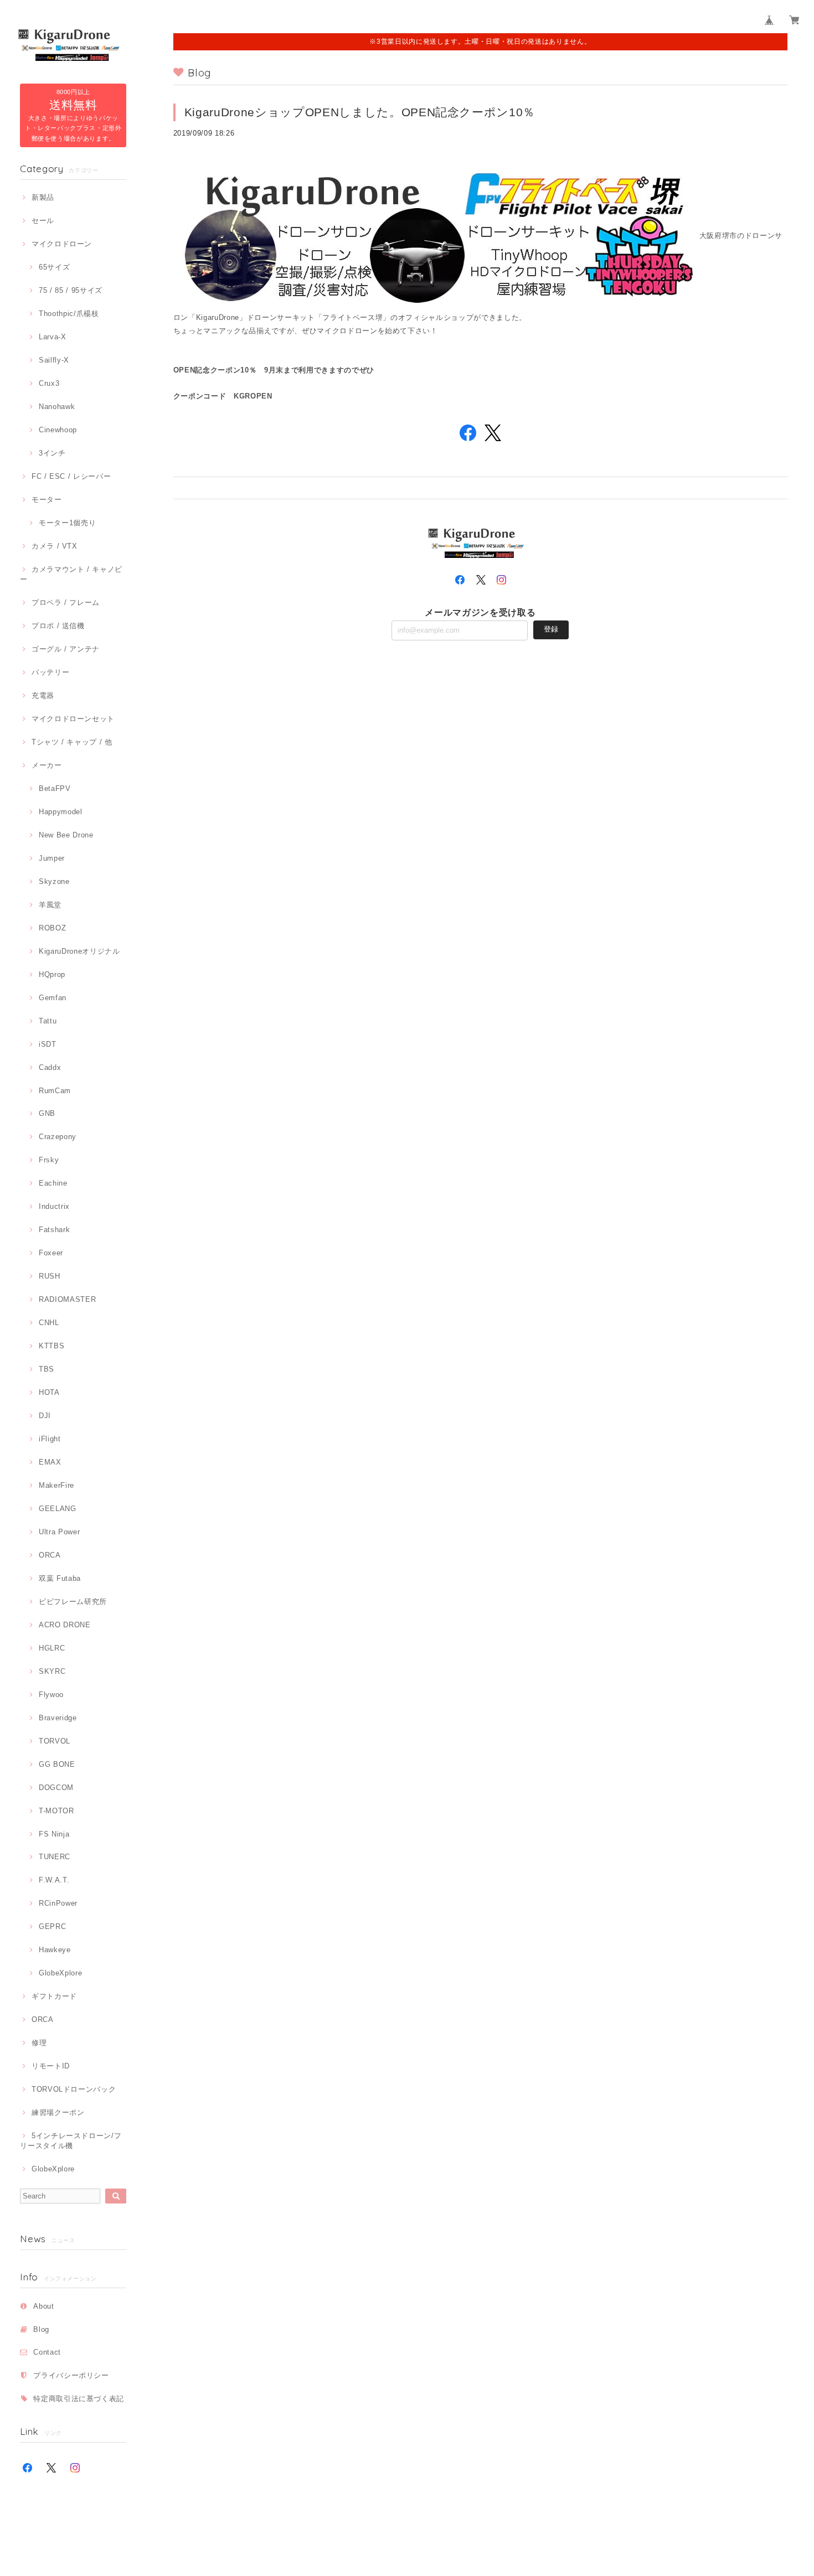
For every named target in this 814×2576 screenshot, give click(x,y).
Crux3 (49, 383)
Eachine (53, 1183)
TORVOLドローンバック (74, 2089)
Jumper (52, 858)
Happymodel (60, 812)
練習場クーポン (58, 2112)
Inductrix (54, 1206)
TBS (47, 1369)
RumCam (55, 1091)
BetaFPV (55, 788)
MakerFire (56, 1485)
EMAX (50, 1462)
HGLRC (52, 1648)
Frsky (49, 1160)
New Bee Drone (66, 835)
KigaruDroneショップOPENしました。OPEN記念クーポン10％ (360, 112)
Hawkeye (55, 1950)
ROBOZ (52, 928)
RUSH (49, 1276)
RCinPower (58, 1903)
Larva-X (52, 337)
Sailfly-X (54, 360)
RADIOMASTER (67, 1299)
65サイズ (54, 267)
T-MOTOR (56, 1811)
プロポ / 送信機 (58, 626)
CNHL (49, 1323)
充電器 (43, 695)
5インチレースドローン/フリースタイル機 (71, 2141)
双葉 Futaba (60, 1578)
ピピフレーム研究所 (73, 1602)
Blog (41, 2329)
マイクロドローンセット (73, 719)
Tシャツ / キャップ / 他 (72, 742)
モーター (47, 500)
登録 (551, 629)
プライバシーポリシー (71, 2375)
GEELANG (57, 1509)
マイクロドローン (62, 244)
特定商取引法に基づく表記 (79, 2399)
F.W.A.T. (54, 1880)
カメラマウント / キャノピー (71, 574)
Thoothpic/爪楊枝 (69, 314)
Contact (47, 2352)
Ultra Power (59, 1532)
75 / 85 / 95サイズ (71, 290)
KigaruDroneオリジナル (79, 951)
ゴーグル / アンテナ (66, 649)
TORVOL (55, 1741)
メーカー (47, 765)
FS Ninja (54, 1834)
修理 (39, 2043)
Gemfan (53, 998)
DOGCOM (56, 1788)
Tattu (48, 1021)
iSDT (47, 1044)
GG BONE (57, 1764)
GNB (47, 1113)
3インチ (52, 453)
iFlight (50, 1439)
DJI (45, 1416)
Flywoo (51, 1695)
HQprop (52, 974)
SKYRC (52, 1671)
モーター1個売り (67, 523)
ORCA (50, 1555)
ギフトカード (54, 1996)
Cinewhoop (58, 430)
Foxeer (51, 1253)
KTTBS (51, 1346)
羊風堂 (50, 905)
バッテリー (50, 672)
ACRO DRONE (65, 1625)
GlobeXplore (60, 1973)
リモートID (51, 2066)
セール (43, 221)
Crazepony (58, 1137)
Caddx (50, 1067)
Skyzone (54, 881)
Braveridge (58, 1718)
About (43, 2306)
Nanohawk (57, 407)
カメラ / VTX (55, 546)
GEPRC (52, 1926)
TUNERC (55, 1857)
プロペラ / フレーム (66, 602)
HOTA (49, 1392)
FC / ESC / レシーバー (71, 476)
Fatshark (54, 1230)
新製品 (43, 197)
